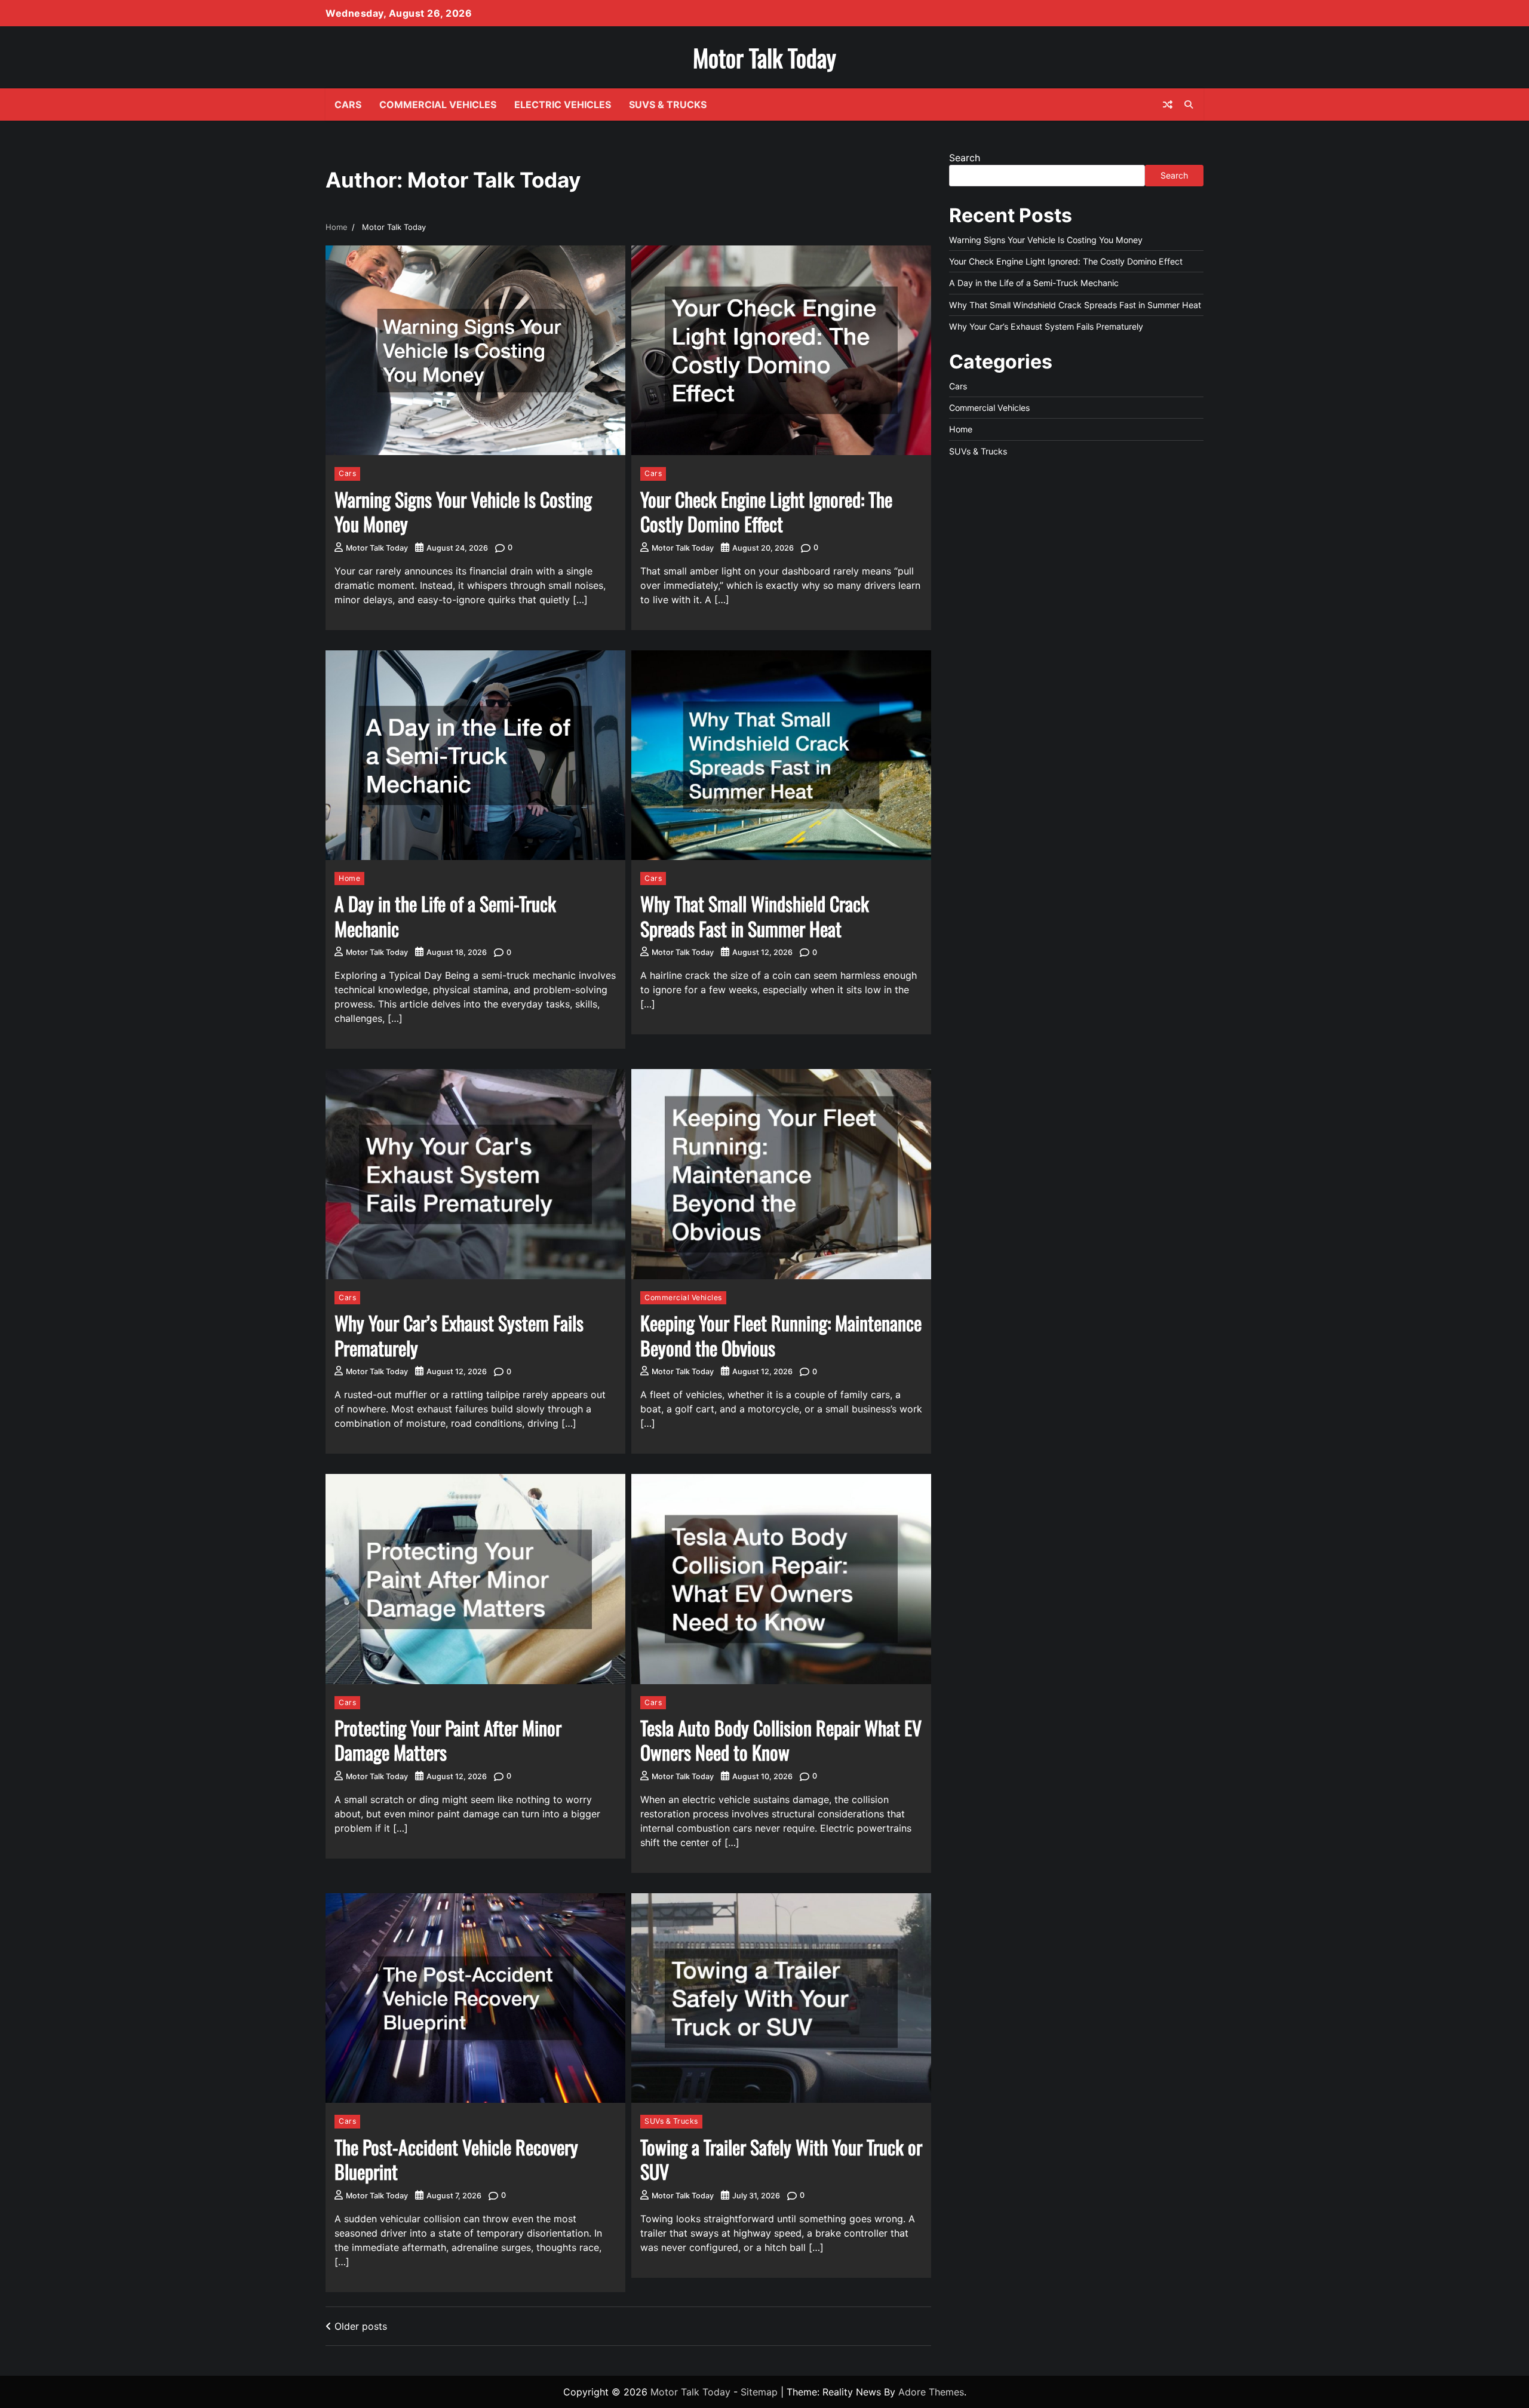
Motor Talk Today (764, 57)
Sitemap (759, 2392)
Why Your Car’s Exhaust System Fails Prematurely (459, 1335)
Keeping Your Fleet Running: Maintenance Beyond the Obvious (781, 1335)
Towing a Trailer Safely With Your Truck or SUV (781, 2159)
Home (349, 878)
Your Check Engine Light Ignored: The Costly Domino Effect (766, 512)
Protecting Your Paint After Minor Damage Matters (448, 1740)
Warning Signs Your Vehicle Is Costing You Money (463, 512)
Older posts (361, 2326)
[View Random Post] (1168, 105)
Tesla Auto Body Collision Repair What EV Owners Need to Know (781, 1740)
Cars (348, 105)
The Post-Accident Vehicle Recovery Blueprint (456, 2159)
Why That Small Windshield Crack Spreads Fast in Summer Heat (755, 916)
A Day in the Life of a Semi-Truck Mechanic (445, 916)
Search (965, 158)
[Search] (1189, 105)
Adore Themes (931, 2392)
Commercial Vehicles (438, 105)
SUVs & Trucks (668, 105)
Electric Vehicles (563, 105)
